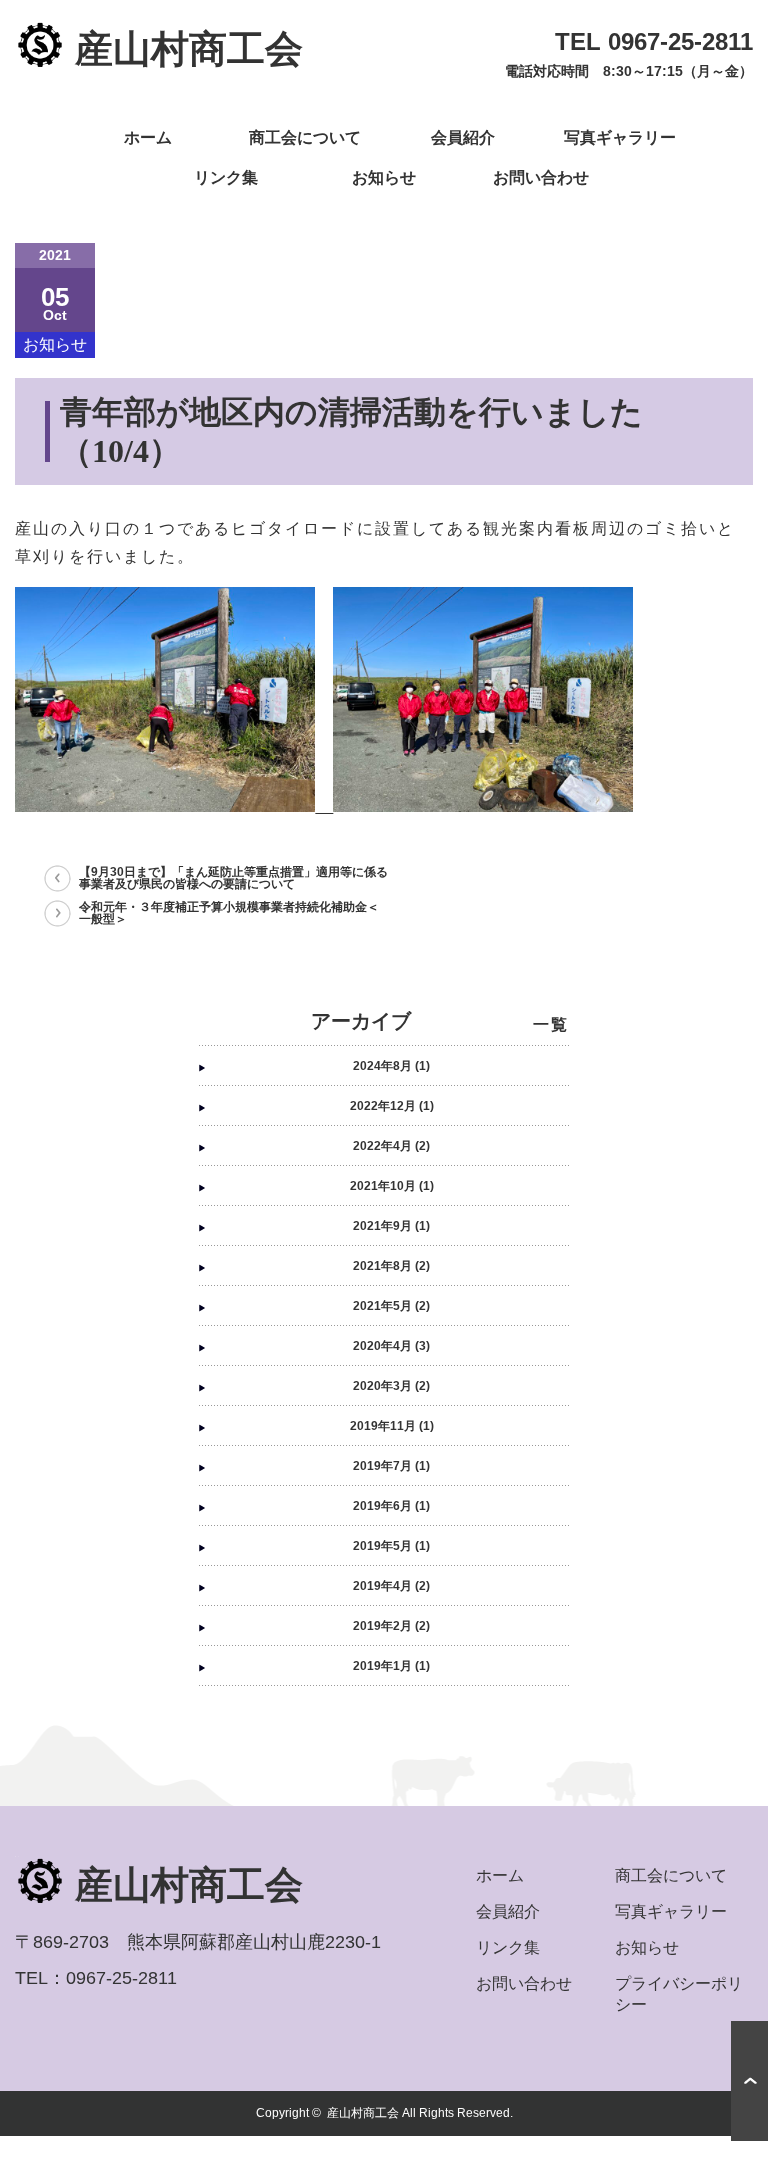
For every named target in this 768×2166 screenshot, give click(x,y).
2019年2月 (382, 1626)
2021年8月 (382, 1266)
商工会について (305, 137)
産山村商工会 (363, 2113)
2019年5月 (382, 1546)
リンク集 (226, 177)
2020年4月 (382, 1346)
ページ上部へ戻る (749, 2081)
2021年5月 (382, 1306)
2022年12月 (383, 1106)
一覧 (551, 1024)
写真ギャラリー (620, 137)
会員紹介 (463, 137)
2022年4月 (382, 1146)
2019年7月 (382, 1466)
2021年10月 (383, 1186)
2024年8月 (382, 1066)
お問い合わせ (541, 177)
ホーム (148, 137)
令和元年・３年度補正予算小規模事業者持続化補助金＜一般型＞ (229, 913)
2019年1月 (382, 1666)
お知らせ (384, 177)
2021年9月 (382, 1226)
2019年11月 (383, 1426)
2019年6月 (382, 1506)
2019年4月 (382, 1586)
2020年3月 (382, 1386)
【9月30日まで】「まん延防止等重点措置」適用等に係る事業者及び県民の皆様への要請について (233, 878)
